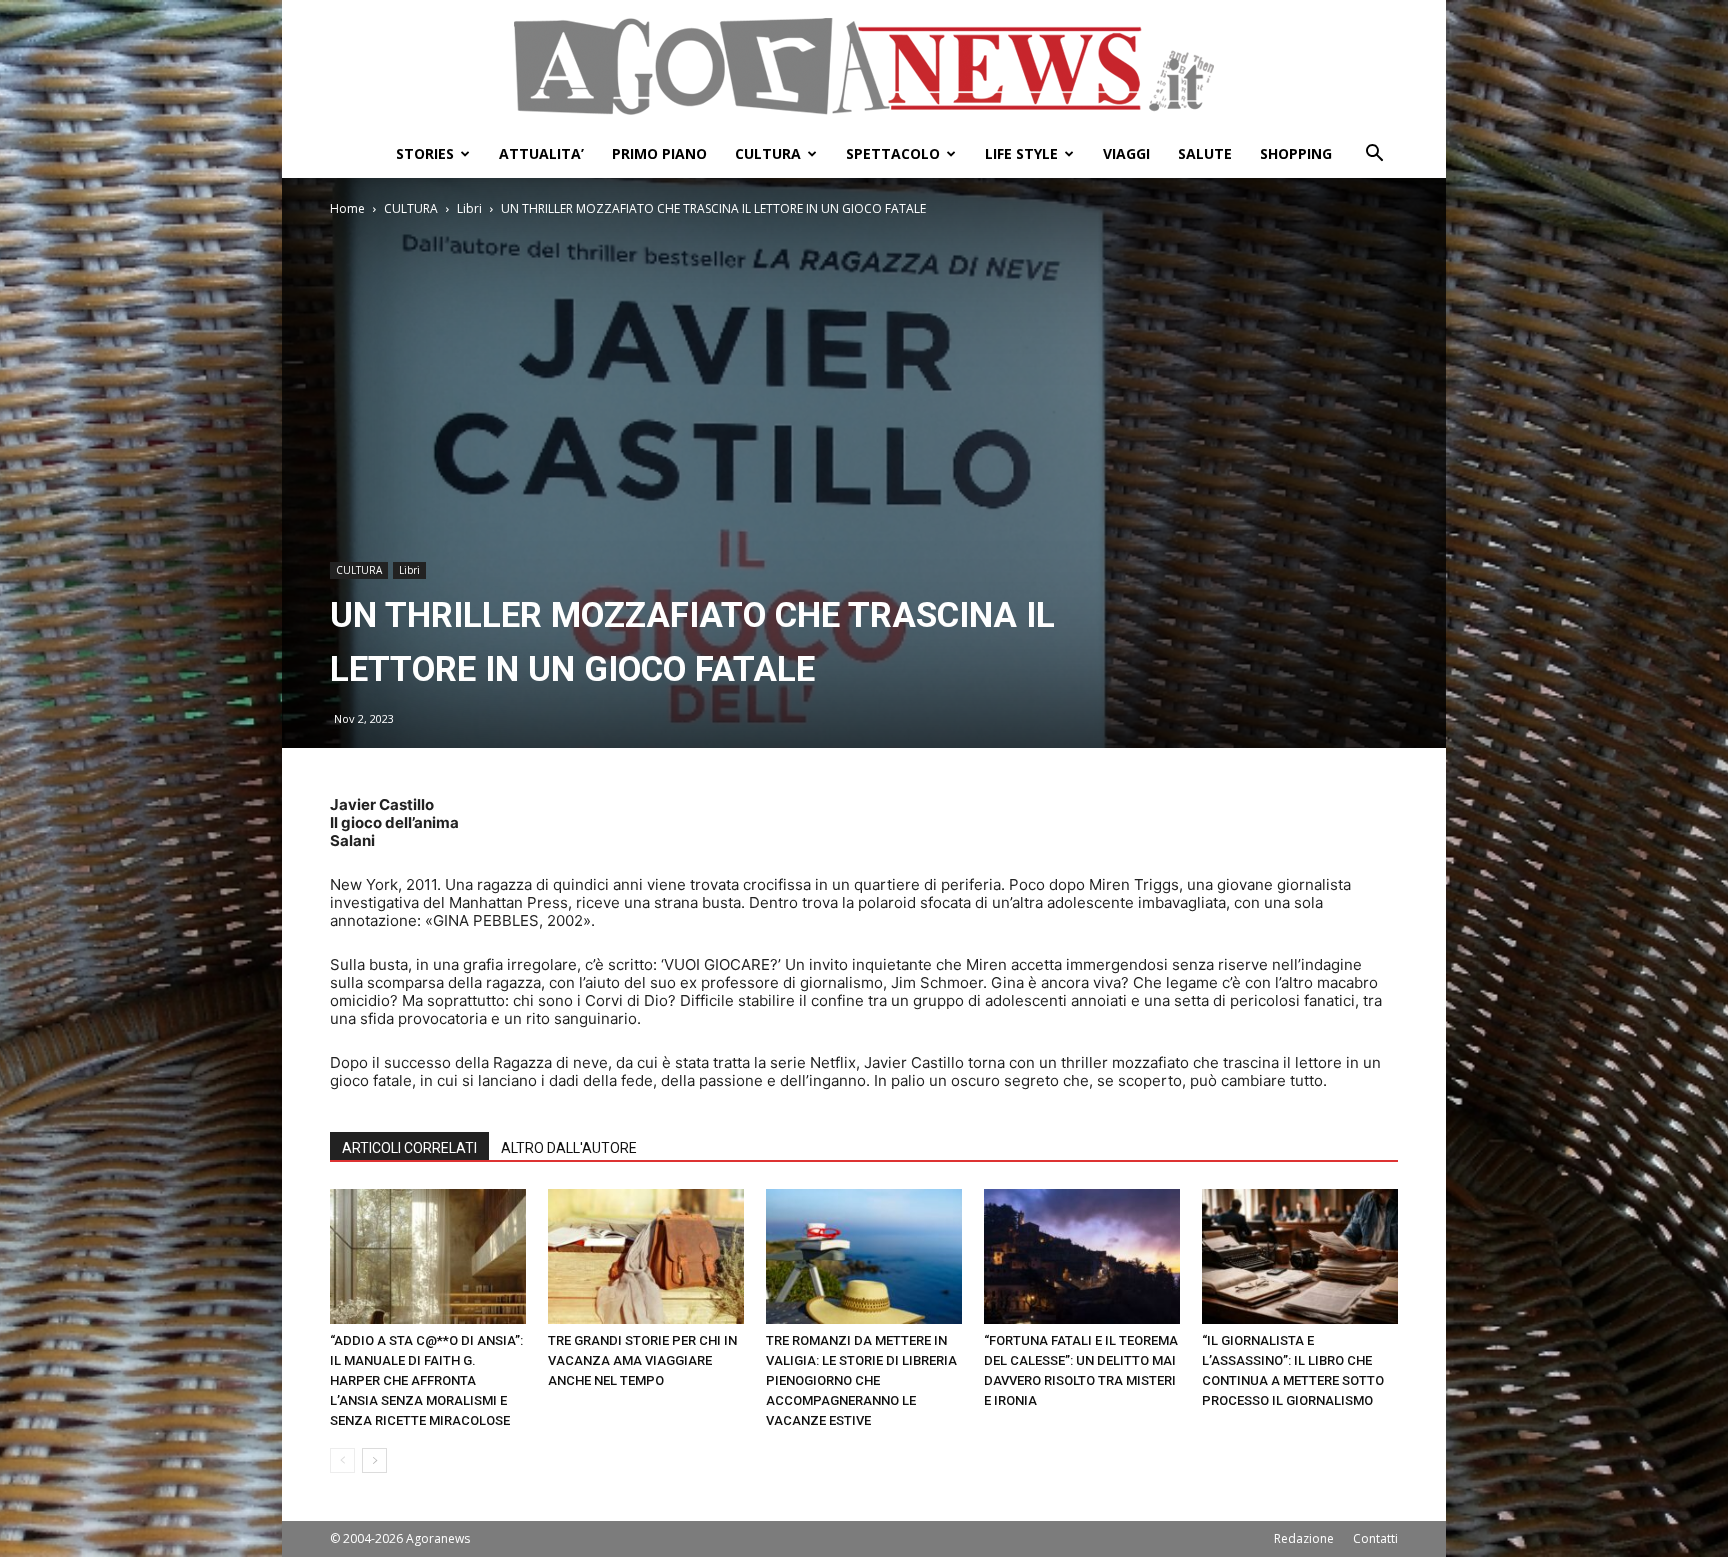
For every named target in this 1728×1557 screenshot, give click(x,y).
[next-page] (374, 1460)
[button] (1374, 155)
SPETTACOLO (893, 153)
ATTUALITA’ (541, 153)
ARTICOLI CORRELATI (409, 1148)
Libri (469, 208)
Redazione (1304, 1538)
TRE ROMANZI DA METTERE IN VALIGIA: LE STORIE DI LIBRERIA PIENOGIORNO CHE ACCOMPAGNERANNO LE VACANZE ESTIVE (861, 1380)
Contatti (1375, 1538)
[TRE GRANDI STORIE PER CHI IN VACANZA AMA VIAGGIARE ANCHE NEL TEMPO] (646, 1256)
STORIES (425, 153)
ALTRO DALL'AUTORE (569, 1148)
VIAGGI (1126, 153)
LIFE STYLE (1021, 153)
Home (347, 208)
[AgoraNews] (864, 66)
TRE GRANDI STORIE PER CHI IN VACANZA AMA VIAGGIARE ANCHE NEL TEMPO (642, 1360)
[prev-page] (342, 1460)
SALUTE (1205, 153)
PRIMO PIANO (659, 153)
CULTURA (768, 153)
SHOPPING (1296, 153)
